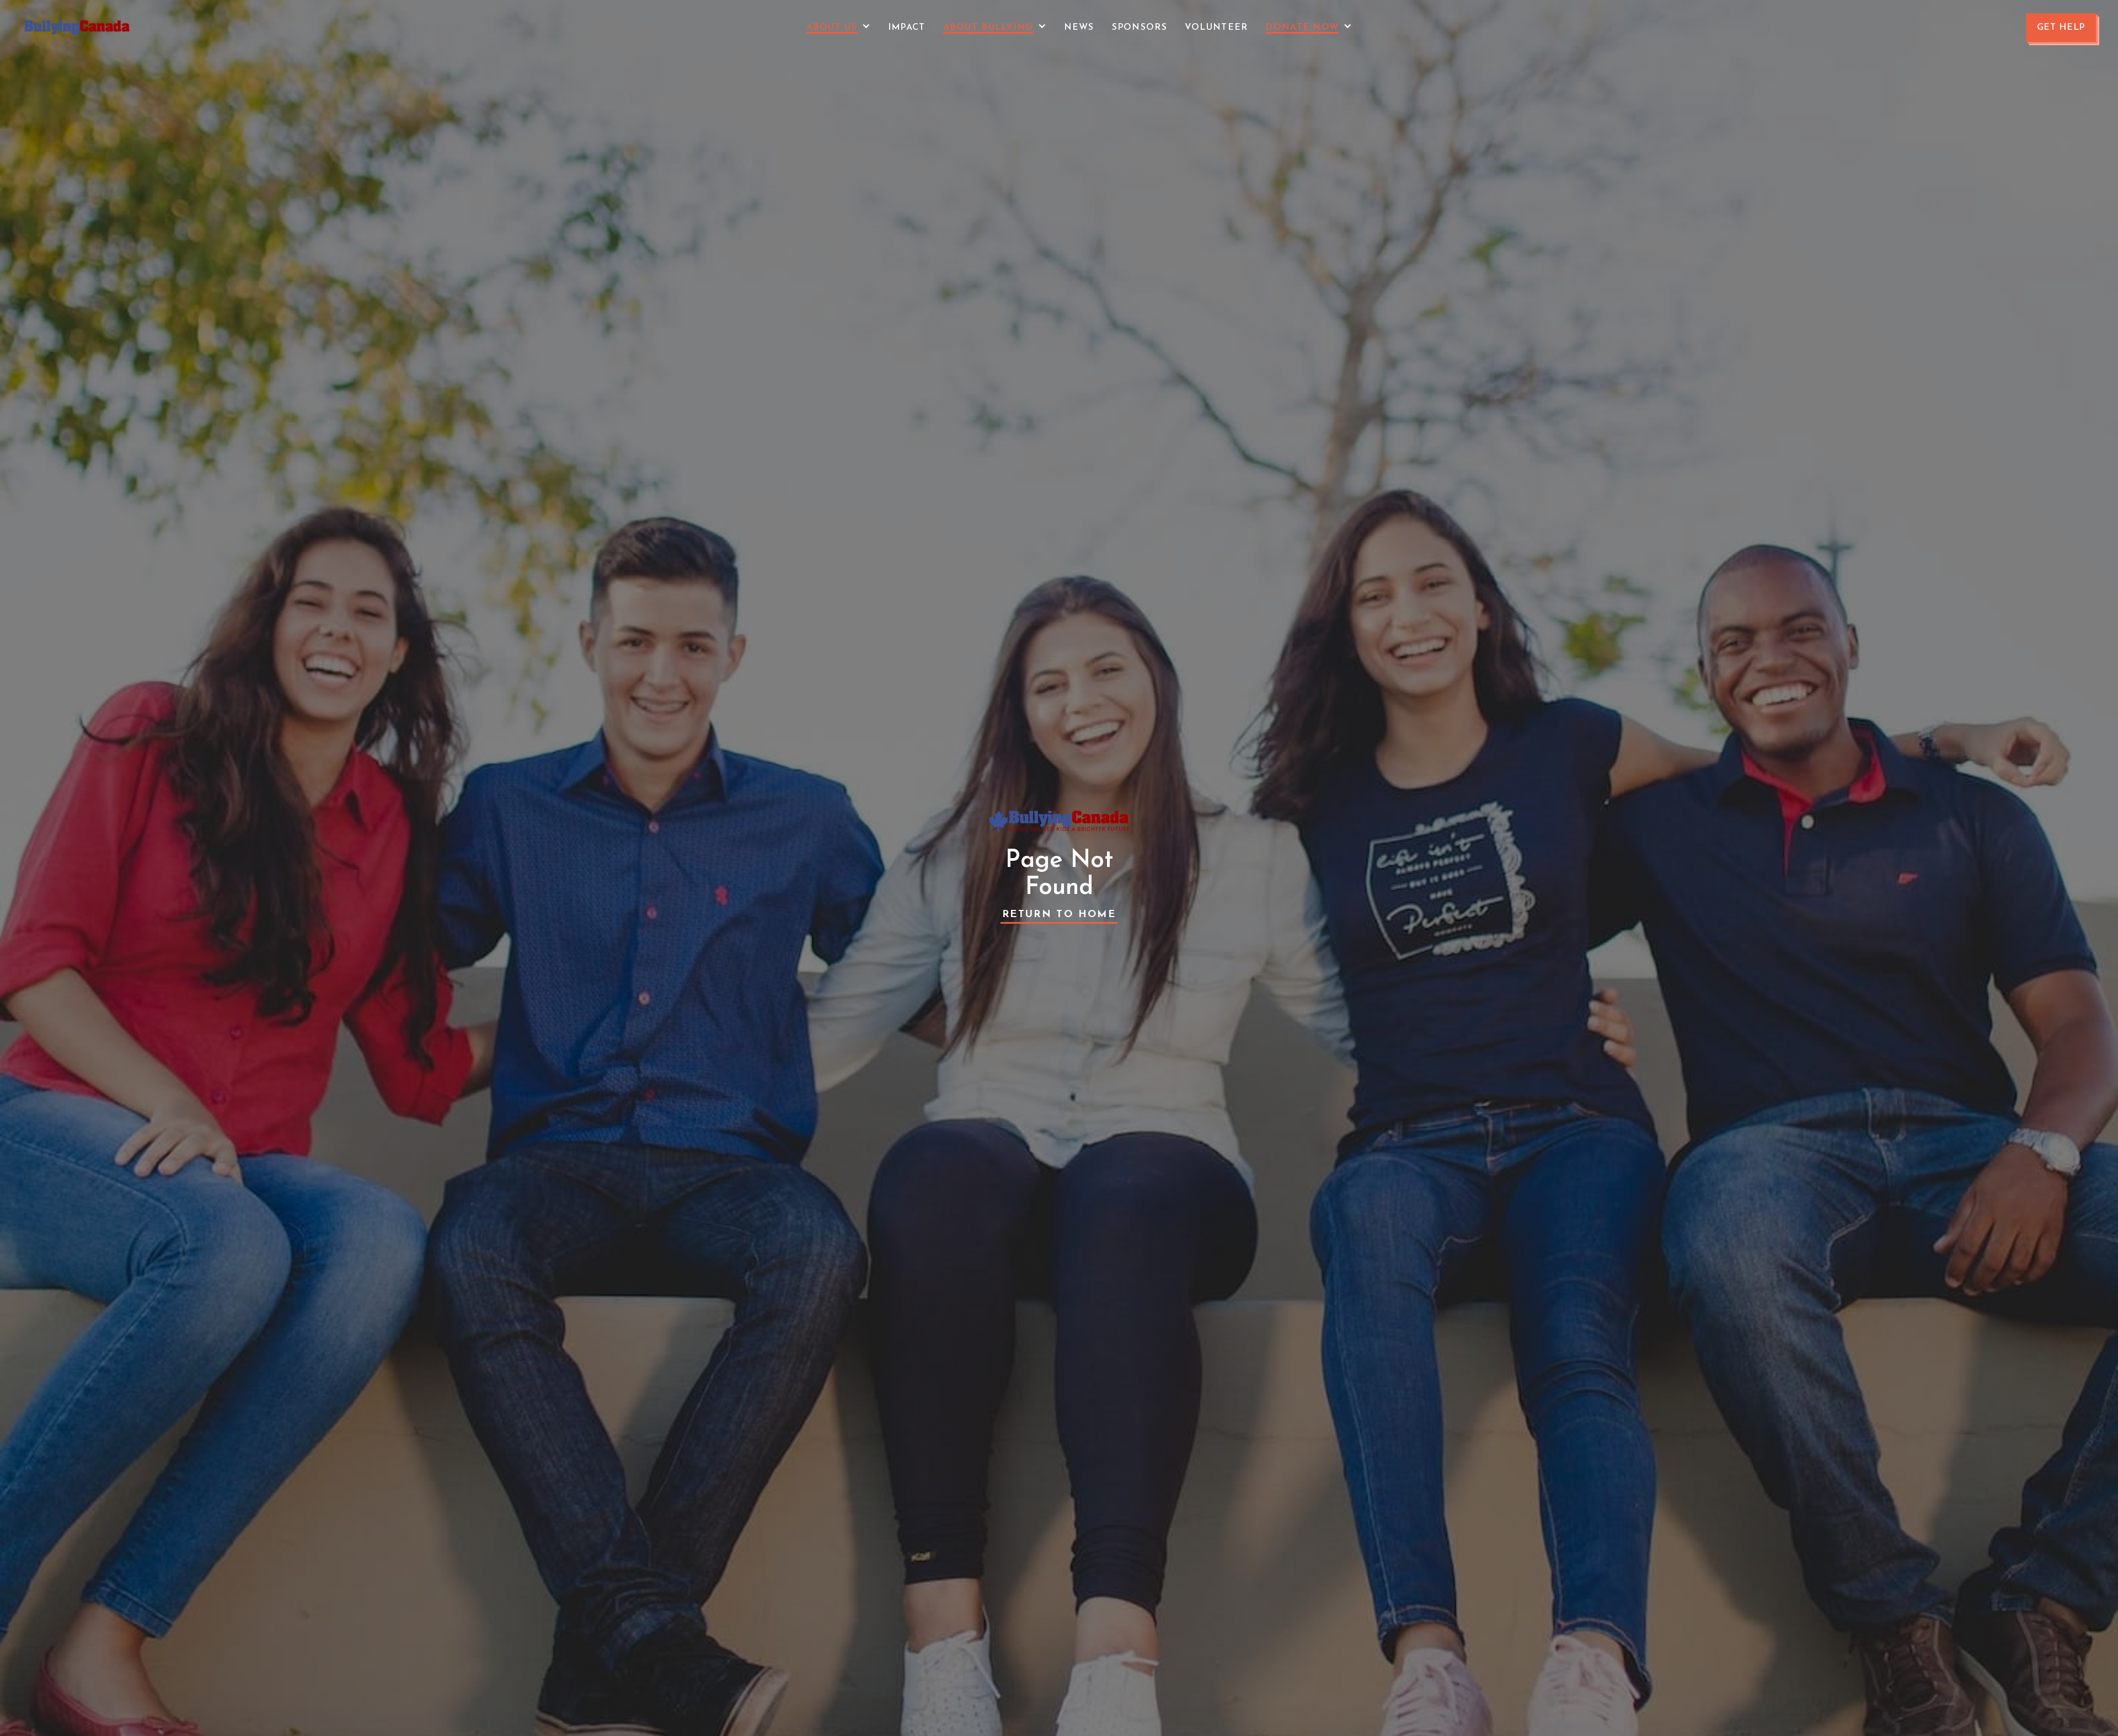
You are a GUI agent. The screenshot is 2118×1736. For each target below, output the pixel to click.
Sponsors (1140, 28)
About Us (832, 28)
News (1079, 28)
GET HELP (2061, 28)
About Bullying (988, 28)
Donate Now (1302, 28)
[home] (77, 28)
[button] (838, 28)
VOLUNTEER (1216, 28)
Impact (907, 28)
